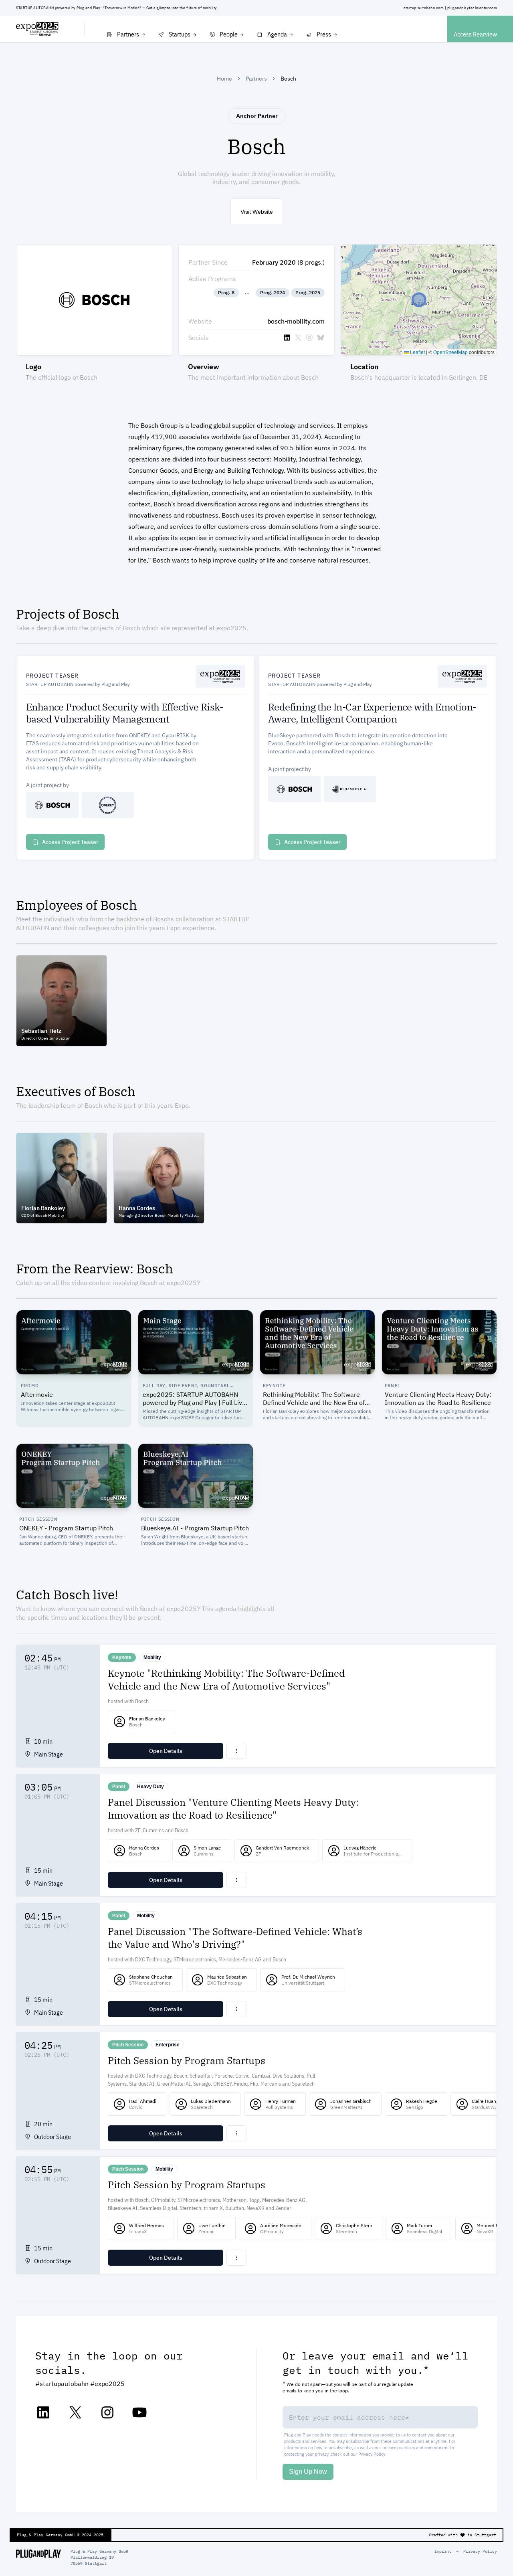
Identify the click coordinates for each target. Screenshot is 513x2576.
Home (224, 79)
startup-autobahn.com (424, 8)
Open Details (166, 1751)
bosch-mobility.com (296, 321)
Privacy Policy (372, 2454)
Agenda (277, 34)
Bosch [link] (288, 79)
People (229, 34)
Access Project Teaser (70, 842)
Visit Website (257, 212)
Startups (180, 34)
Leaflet (417, 352)
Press (324, 34)
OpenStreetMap (450, 352)
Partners (128, 34)
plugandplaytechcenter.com (472, 8)
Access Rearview (475, 34)
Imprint (443, 2551)
